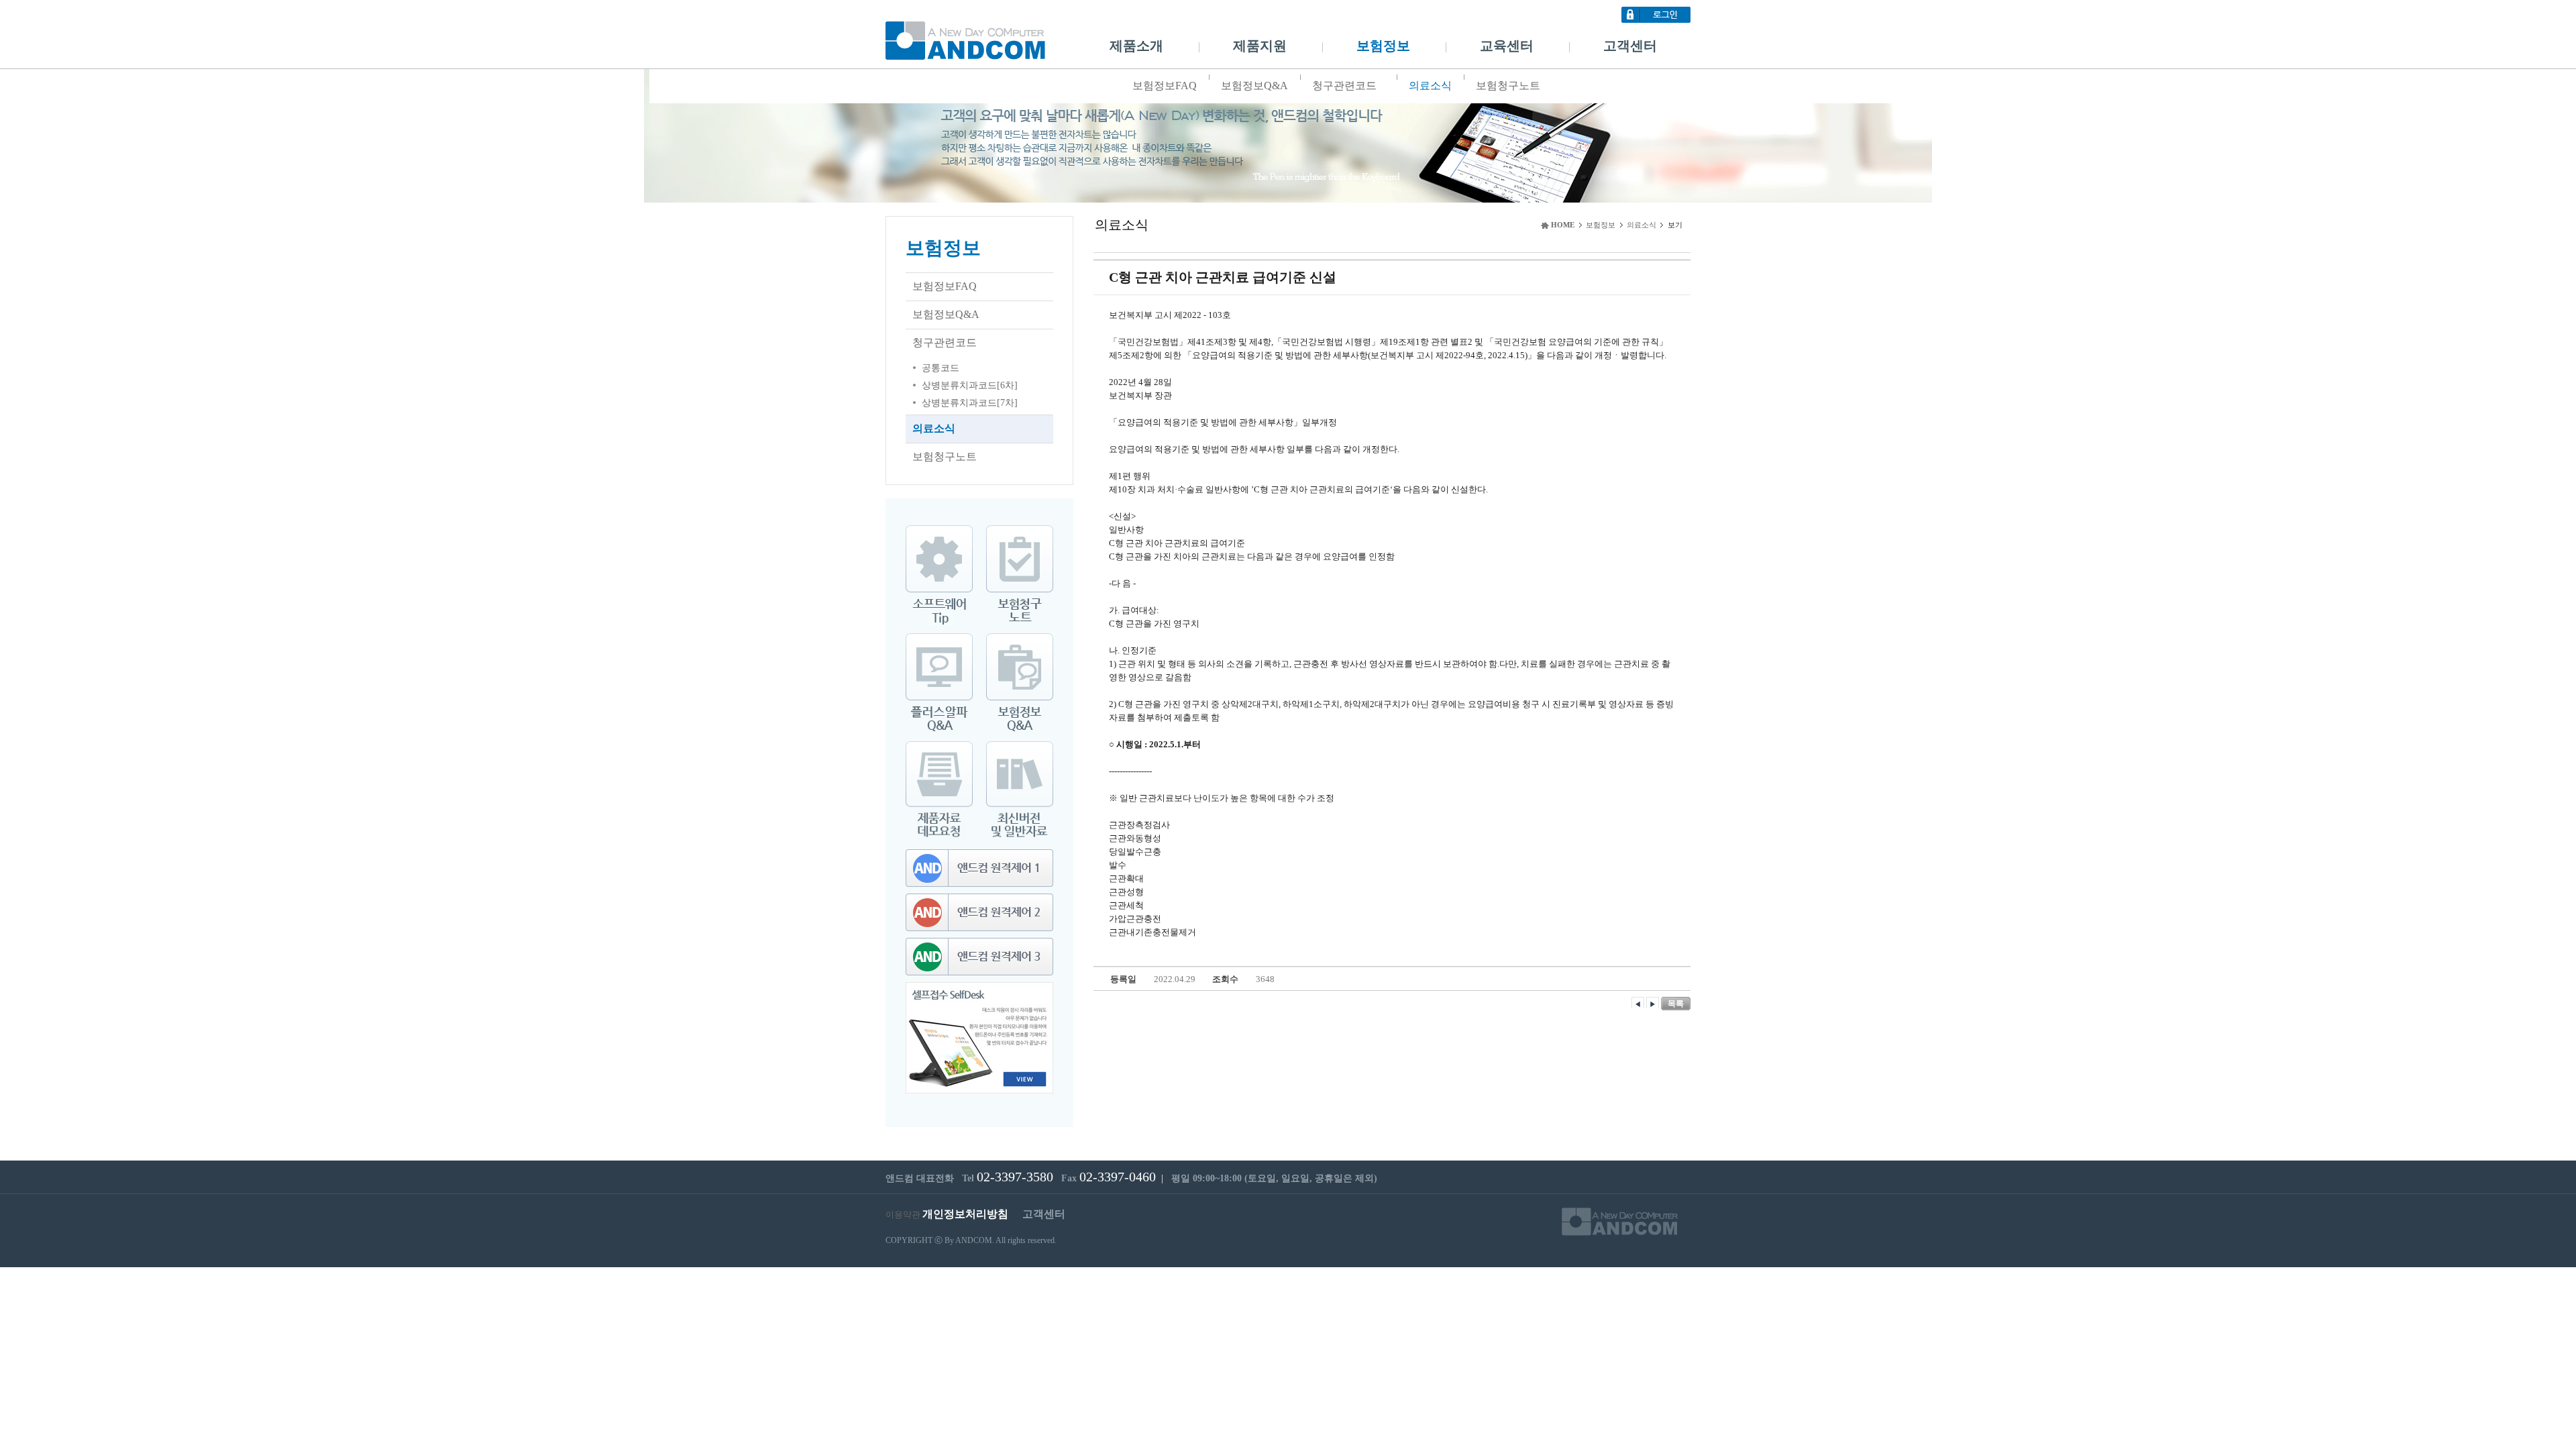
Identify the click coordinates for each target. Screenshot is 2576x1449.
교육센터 (1507, 46)
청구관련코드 (1344, 86)
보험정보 (1383, 46)
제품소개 (1136, 46)
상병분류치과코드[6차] (970, 385)
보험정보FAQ (1165, 86)
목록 (1676, 1004)
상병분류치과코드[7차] (970, 403)
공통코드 (941, 368)
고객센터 (1630, 46)
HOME (1563, 225)
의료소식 (1430, 86)
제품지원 (1260, 46)
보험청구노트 (1508, 86)
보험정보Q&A (1254, 86)
